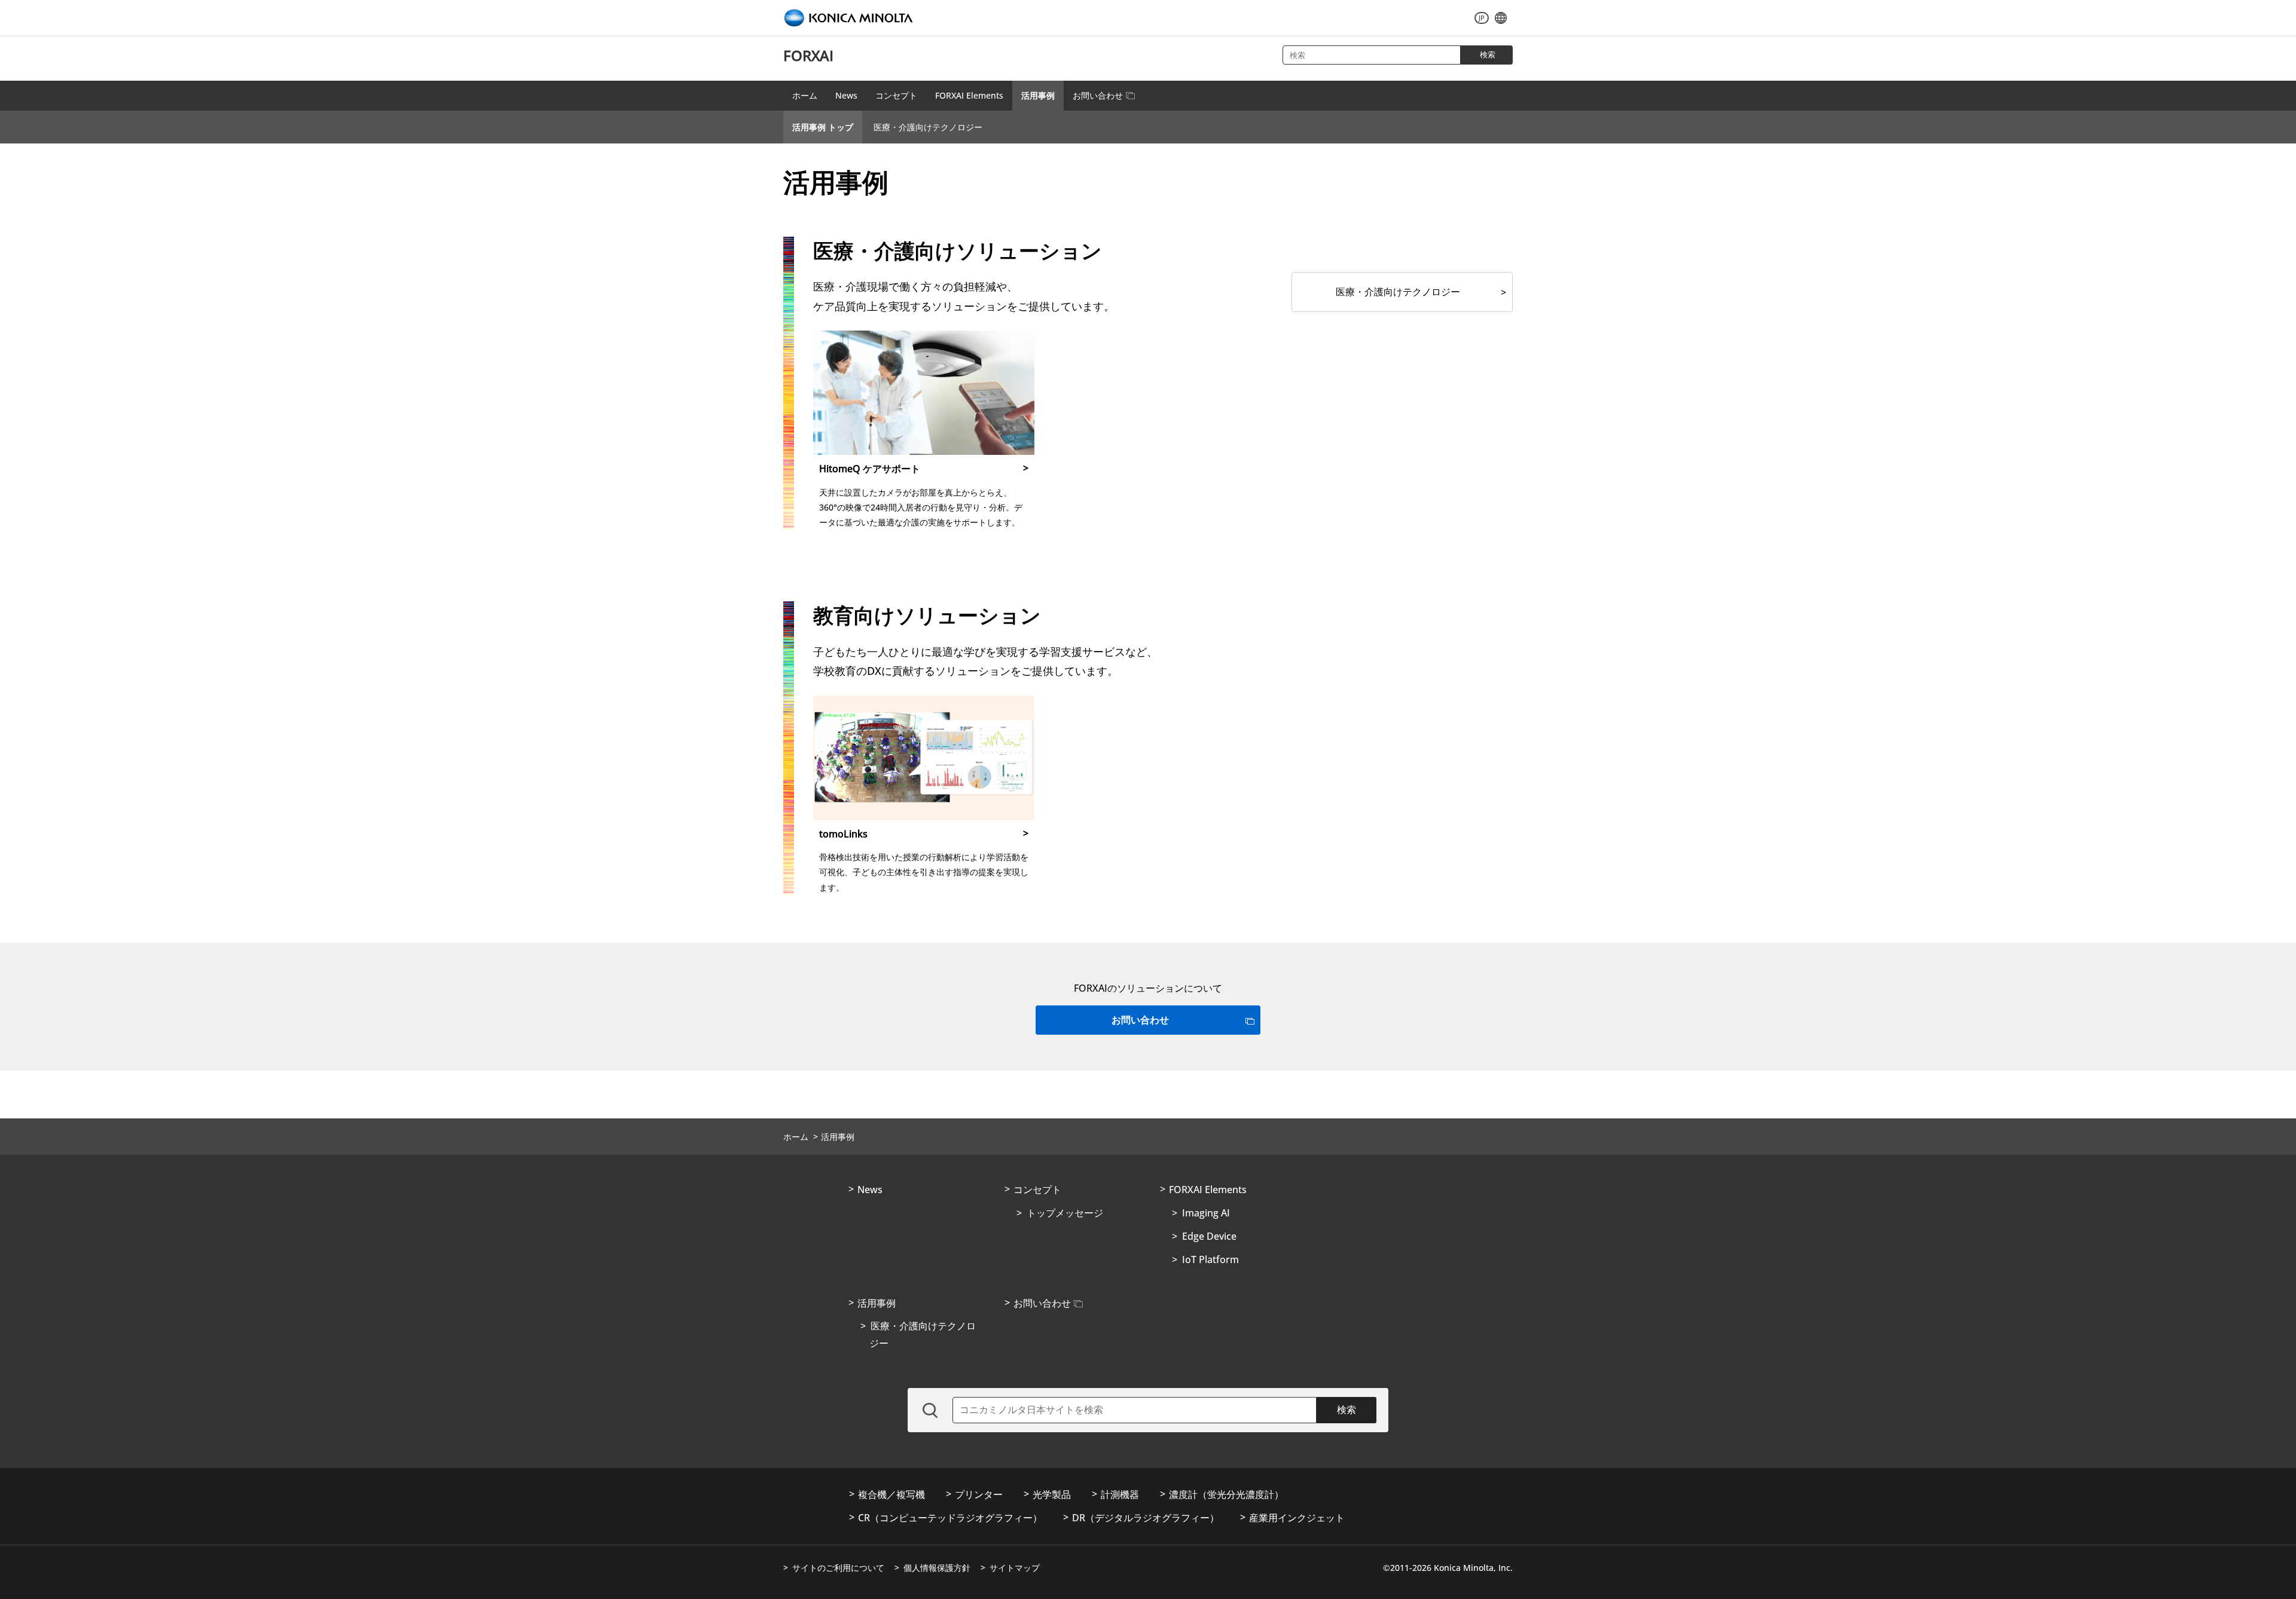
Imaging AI (1206, 1213)
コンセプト (896, 95)
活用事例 (1038, 95)
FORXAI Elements (969, 95)
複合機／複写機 (891, 1494)
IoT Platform (1210, 1259)
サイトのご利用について (838, 1568)
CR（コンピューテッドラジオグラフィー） (950, 1518)
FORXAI (808, 55)
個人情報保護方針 (937, 1568)
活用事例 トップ (823, 127)
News (846, 95)
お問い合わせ (1098, 95)
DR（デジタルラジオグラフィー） (1146, 1518)
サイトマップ (1015, 1568)
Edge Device (1209, 1236)
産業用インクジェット (1297, 1518)
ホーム (805, 95)
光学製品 (1052, 1494)
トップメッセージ (1065, 1213)
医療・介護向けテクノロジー (928, 127)
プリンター (979, 1494)
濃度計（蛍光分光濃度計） (1226, 1494)
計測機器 (1120, 1494)
